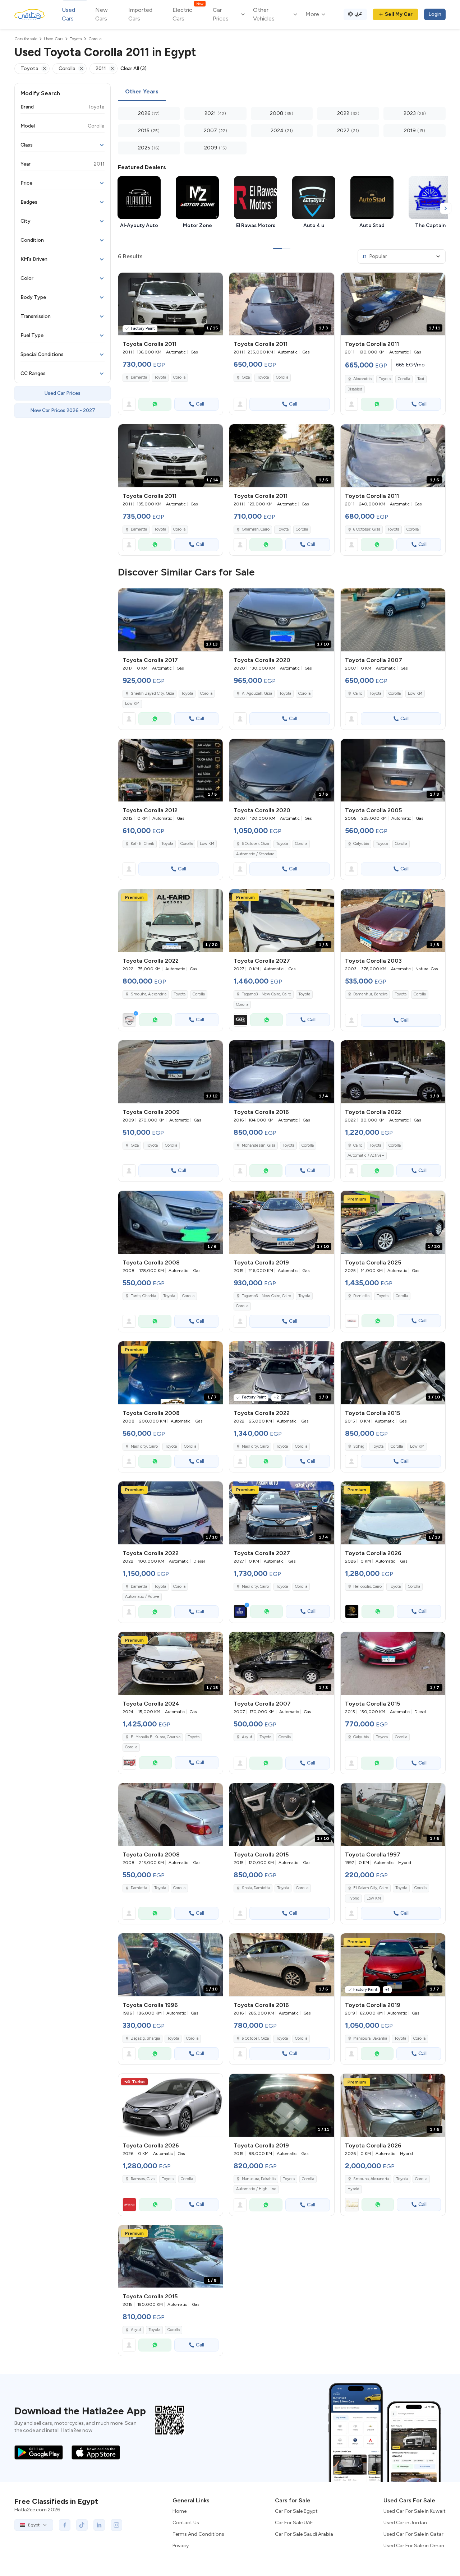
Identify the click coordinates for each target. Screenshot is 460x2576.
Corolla (179, 377)
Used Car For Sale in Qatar (413, 2534)
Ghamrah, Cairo (256, 529)
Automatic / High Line (256, 2189)
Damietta (139, 377)
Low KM (132, 704)
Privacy (181, 2546)
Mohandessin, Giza (259, 1145)
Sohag (359, 1446)
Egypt (34, 2525)
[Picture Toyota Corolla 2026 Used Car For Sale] (171, 2105)
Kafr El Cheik (142, 844)
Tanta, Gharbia (143, 1296)
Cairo (358, 693)
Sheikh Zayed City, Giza (152, 693)
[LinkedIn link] (99, 2525)
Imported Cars (140, 14)
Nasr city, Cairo (144, 1446)
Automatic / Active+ (366, 1155)
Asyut (247, 1737)
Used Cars (68, 14)
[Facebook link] (65, 2525)
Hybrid (353, 1898)
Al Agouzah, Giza (257, 693)
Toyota (160, 377)
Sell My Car (399, 14)
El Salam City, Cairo (371, 1888)
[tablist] (282, 92)
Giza (246, 377)
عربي (358, 13)
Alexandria (362, 379)
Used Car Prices (63, 393)
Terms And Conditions (198, 2534)
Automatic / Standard (255, 854)
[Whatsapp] (155, 404)
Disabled (355, 389)
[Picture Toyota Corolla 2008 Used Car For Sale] (171, 1815)
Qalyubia (361, 844)
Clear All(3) (134, 68)
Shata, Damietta (256, 1888)
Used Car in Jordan (405, 2523)
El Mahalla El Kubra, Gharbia (156, 1737)
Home (180, 2511)
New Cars (102, 14)
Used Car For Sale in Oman (414, 2546)
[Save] (214, 281)
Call (200, 404)
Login (435, 14)
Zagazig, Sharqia (145, 2038)
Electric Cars (188, 14)
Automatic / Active (142, 1597)
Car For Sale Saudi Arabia (304, 2534)
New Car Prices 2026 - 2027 (63, 410)
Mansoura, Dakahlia (370, 2038)
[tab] (142, 92)
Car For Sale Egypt (296, 2511)
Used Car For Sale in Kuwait (415, 2511)
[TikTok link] (82, 2525)
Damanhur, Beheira (370, 994)
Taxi (421, 379)
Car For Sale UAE (294, 2523)
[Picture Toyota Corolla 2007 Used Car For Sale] (393, 620)
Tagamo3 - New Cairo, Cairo (266, 1296)
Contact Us (186, 2523)
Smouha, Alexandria (149, 994)
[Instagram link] (116, 2525)
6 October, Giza (367, 529)
